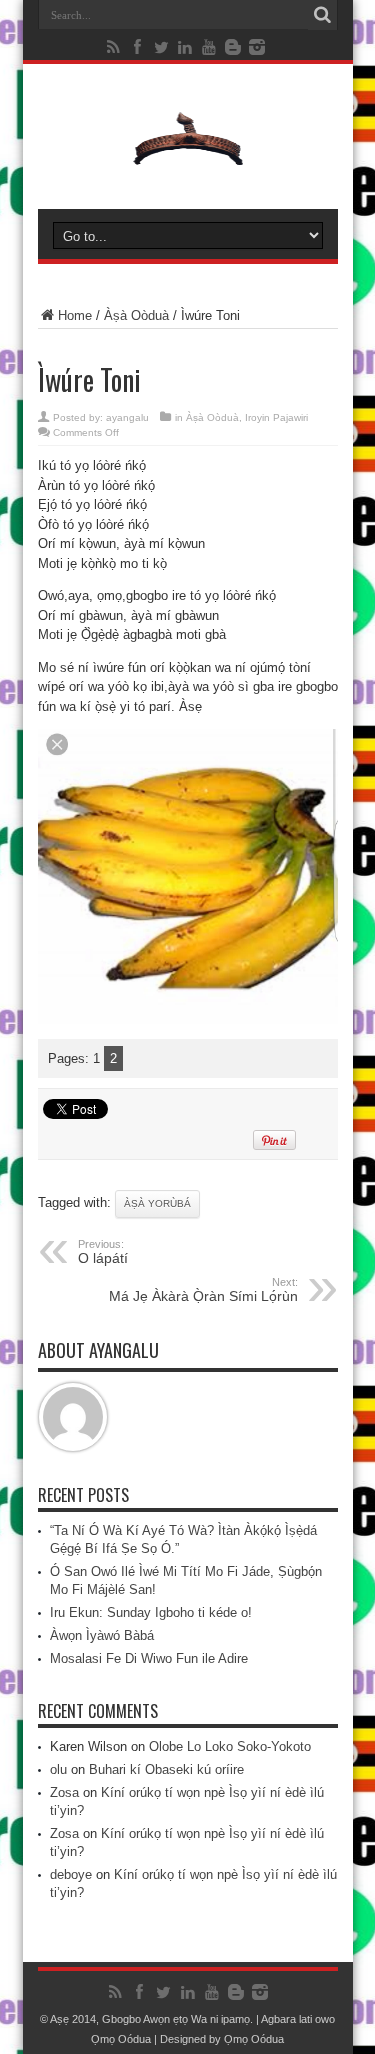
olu (58, 1769)
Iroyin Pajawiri (276, 417)
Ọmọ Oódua (122, 2039)
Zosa (64, 1792)
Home (75, 315)
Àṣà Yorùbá (157, 1203)
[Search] (323, 15)
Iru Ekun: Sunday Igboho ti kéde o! (151, 1612)
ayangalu (127, 417)
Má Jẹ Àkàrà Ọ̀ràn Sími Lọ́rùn (203, 1290)
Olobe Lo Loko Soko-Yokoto (230, 1746)
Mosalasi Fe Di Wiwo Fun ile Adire (149, 1658)
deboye (71, 1874)
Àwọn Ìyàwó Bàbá (102, 1635)
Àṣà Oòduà (136, 315)
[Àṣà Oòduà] (188, 159)
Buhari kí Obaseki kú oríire (166, 1769)
